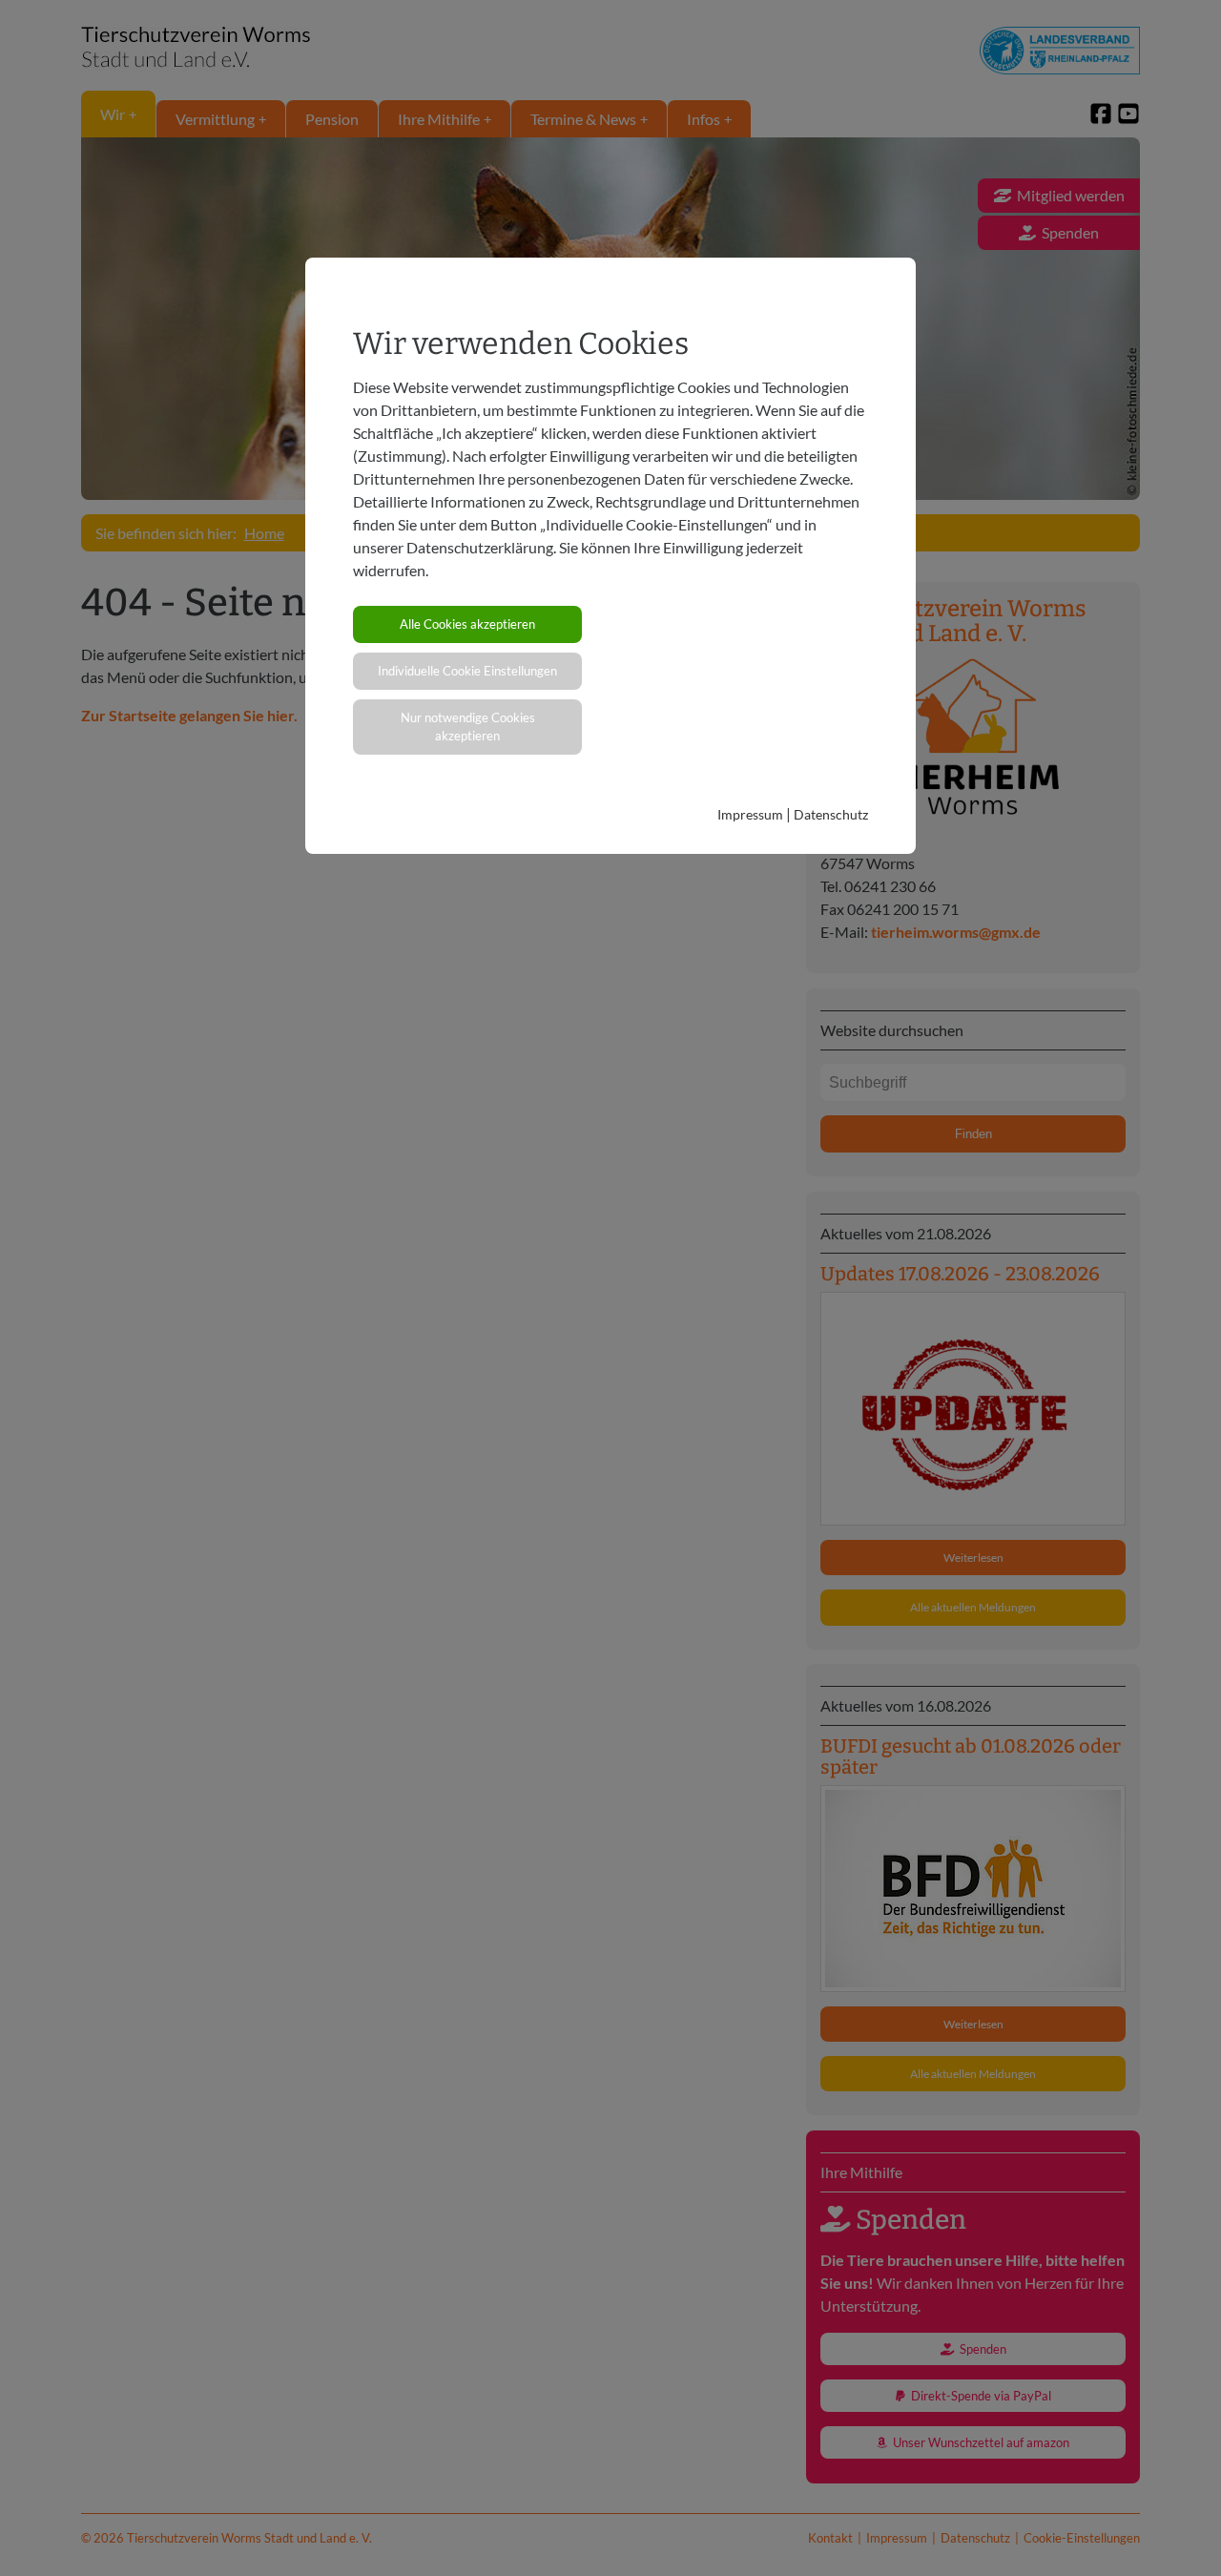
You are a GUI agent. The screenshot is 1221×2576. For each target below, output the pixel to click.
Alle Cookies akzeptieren (467, 624)
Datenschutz (831, 814)
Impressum (750, 814)
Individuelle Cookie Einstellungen (467, 671)
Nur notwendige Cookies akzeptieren (468, 727)
